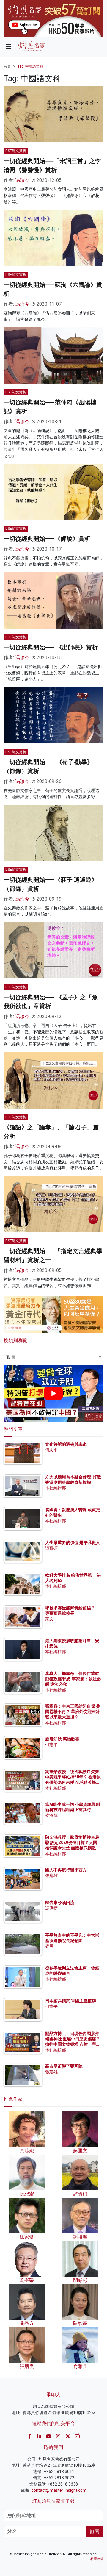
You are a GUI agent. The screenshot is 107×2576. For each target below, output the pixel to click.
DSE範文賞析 (16, 151)
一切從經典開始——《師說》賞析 (47, 539)
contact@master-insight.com (59, 2490)
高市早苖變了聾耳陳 (64, 2066)
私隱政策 (97, 2559)
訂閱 (95, 2532)
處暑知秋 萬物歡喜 (62, 1739)
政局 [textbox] (11, 1357)
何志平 (51, 1450)
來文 (49, 1619)
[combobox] (53, 1358)
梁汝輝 (51, 1815)
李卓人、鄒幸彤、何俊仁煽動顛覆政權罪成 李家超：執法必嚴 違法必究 (73, 1679)
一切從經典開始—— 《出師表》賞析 (51, 647)
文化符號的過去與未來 (66, 1444)
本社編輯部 (56, 1488)
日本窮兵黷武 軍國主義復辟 (71, 2001)
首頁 (7, 66)
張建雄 (51, 1875)
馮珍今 (22, 180)
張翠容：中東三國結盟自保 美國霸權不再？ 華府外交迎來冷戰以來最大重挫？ (73, 1711)
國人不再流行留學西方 (66, 1870)
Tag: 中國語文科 (30, 66)
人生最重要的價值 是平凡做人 (73, 1542)
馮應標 (51, 1908)
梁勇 (49, 1946)
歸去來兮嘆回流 (60, 1903)
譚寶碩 (51, 1548)
